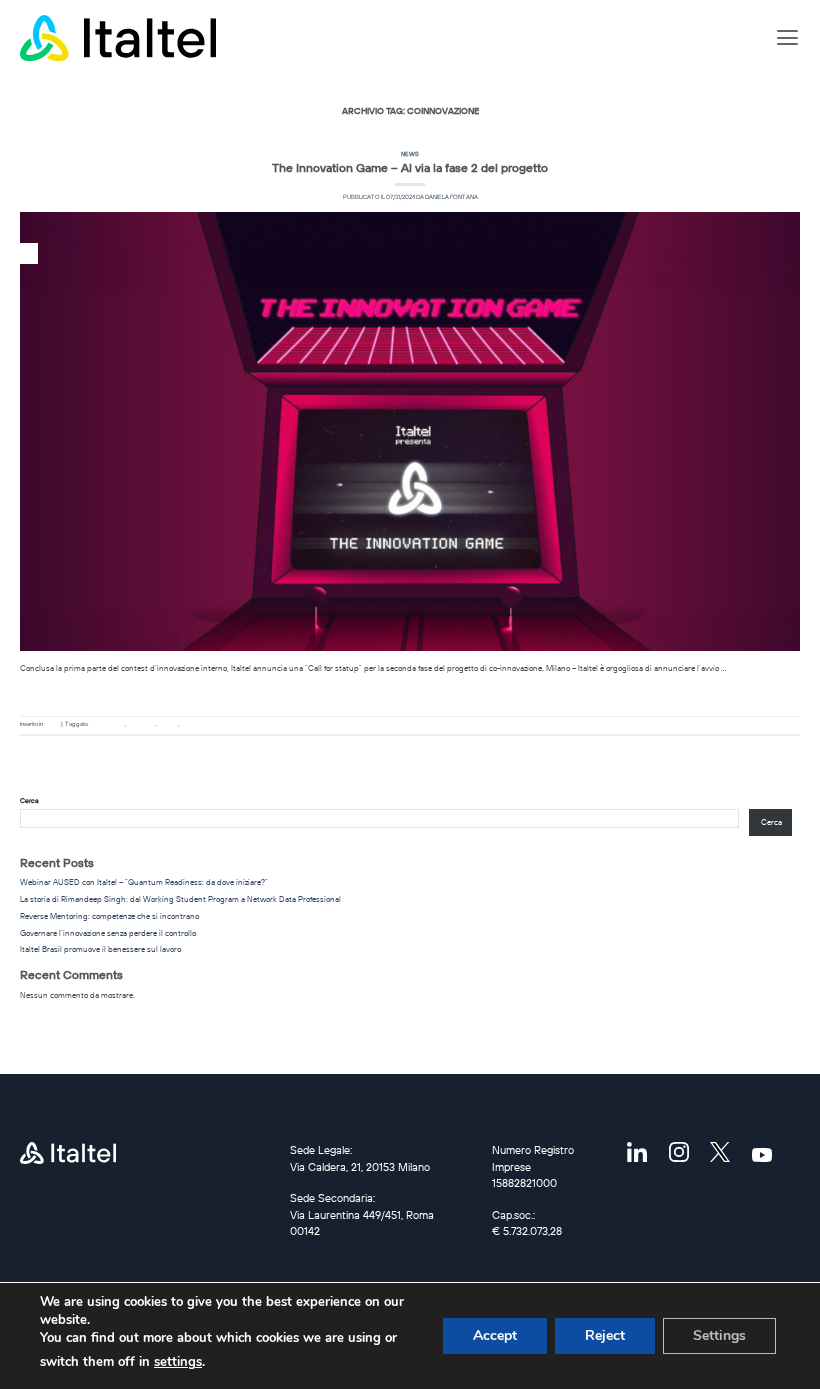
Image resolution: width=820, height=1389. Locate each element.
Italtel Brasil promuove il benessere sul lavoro (100, 949)
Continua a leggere (410, 691)
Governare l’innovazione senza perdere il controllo (108, 933)
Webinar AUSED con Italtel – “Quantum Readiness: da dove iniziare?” (144, 882)
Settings (719, 1335)
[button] (787, 38)
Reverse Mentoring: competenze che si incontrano (109, 916)
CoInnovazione (107, 724)
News (410, 154)
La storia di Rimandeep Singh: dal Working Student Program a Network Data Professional (180, 899)
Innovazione (141, 724)
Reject (605, 1335)
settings (178, 1362)
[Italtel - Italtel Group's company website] (120, 38)
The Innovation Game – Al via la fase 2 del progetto (410, 167)
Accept (495, 1335)
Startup (168, 724)
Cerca (29, 800)
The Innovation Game (206, 724)
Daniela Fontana (451, 197)
